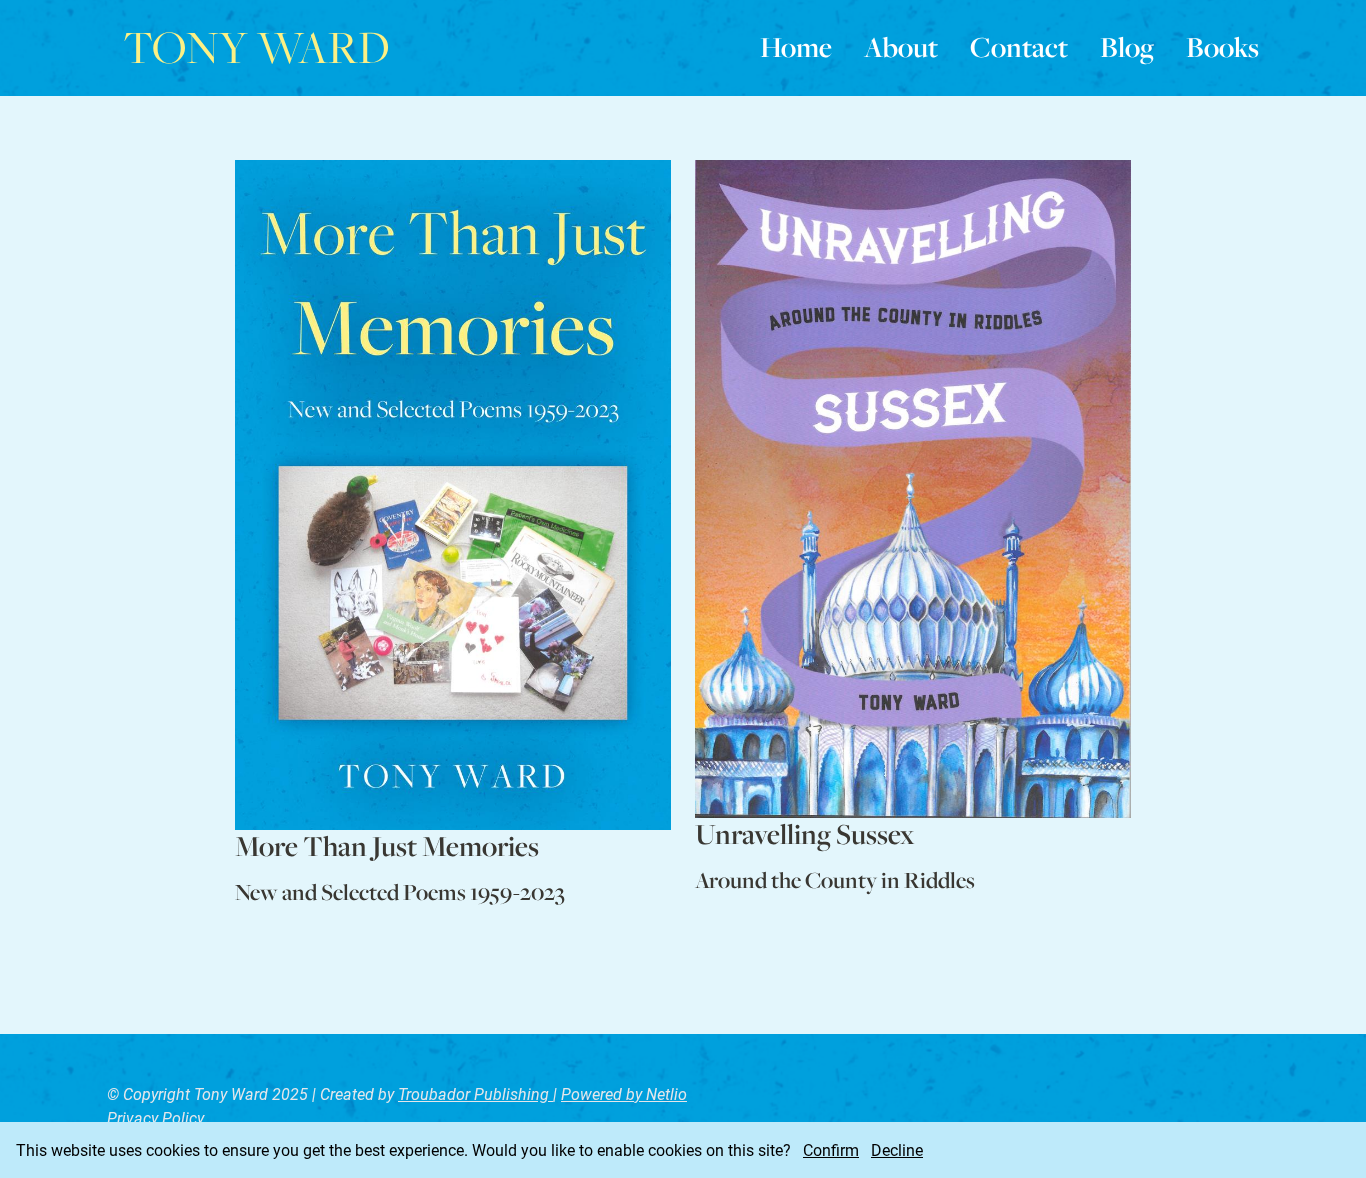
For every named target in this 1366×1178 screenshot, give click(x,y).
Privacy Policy (155, 1117)
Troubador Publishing (475, 1093)
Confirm (831, 1149)
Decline (897, 1149)
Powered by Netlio (624, 1093)
